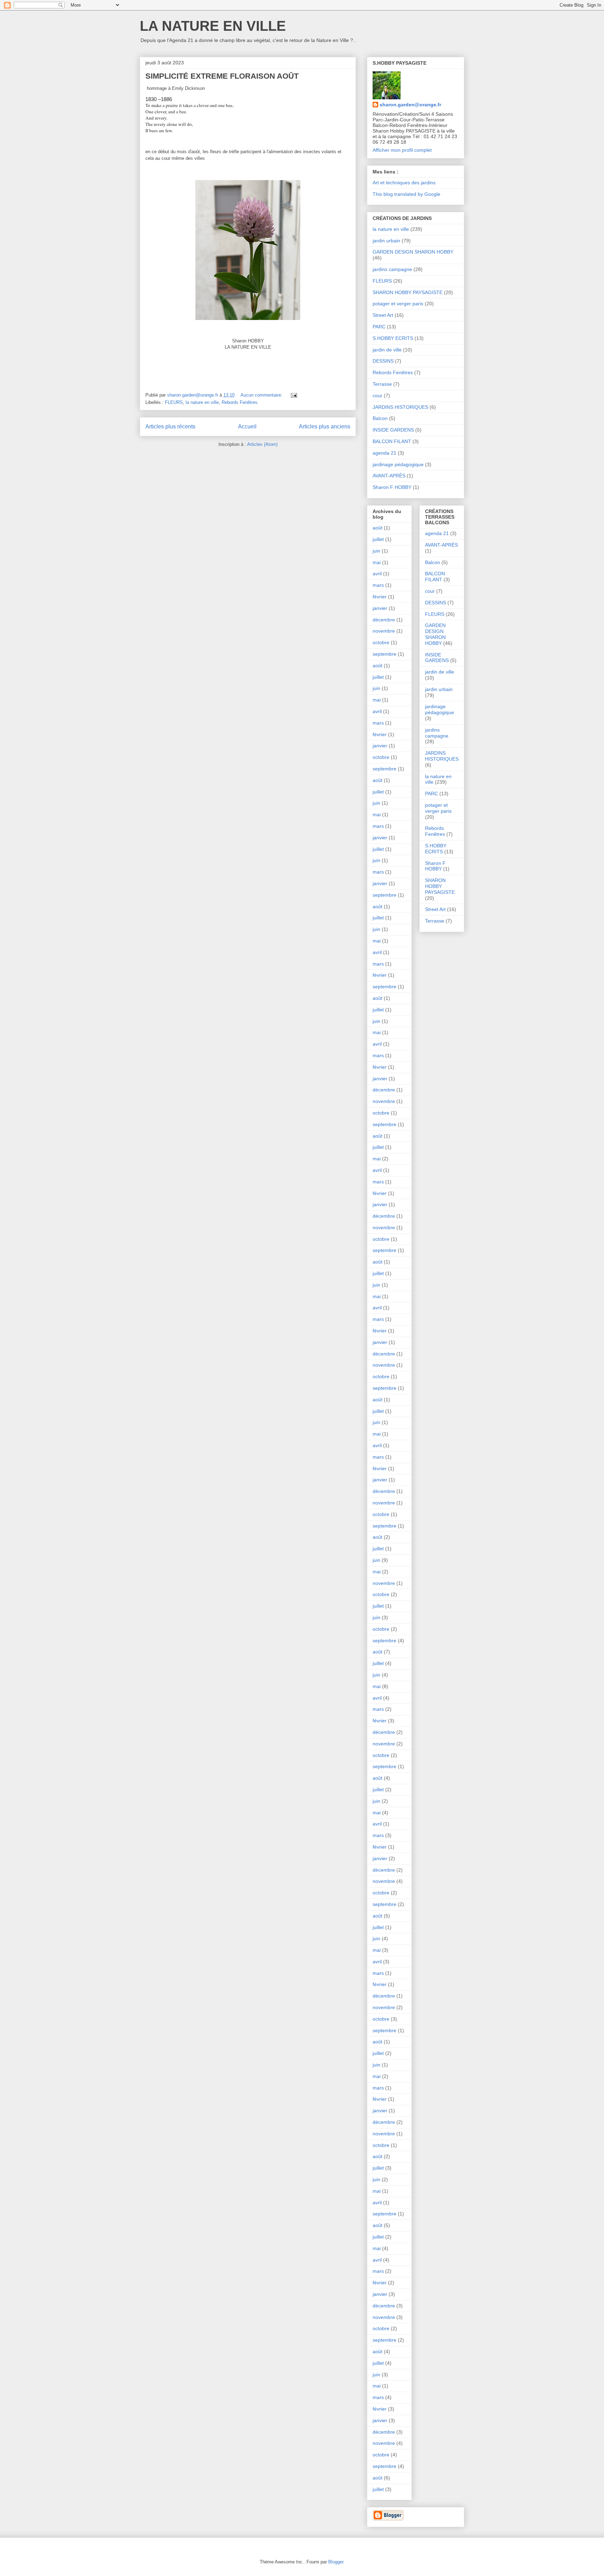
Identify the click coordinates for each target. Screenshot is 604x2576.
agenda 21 (384, 453)
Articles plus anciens (325, 426)
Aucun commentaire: (262, 395)
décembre (384, 620)
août (377, 528)
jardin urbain (386, 241)
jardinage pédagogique (398, 464)
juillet (378, 539)
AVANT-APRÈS (389, 476)
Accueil (247, 426)
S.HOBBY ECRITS (393, 338)
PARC (379, 327)
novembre (384, 631)
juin (376, 551)
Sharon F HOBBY (392, 487)
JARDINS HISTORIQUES (400, 407)
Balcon (380, 418)
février (380, 597)
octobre (381, 642)
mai (377, 562)
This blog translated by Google (407, 194)
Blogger (336, 2562)
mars (378, 585)
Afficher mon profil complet (402, 150)
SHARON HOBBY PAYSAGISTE (408, 292)
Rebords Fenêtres (240, 402)
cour (377, 396)
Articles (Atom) (262, 444)
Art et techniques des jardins (404, 183)
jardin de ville (387, 350)
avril (377, 574)
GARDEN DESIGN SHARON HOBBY (413, 252)
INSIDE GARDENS (393, 430)
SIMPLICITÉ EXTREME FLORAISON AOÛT (222, 76)
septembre (384, 654)
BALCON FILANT (392, 441)
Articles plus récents (170, 426)
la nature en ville (202, 402)
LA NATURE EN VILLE (213, 26)
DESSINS (383, 361)
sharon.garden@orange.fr (410, 105)
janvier (380, 608)
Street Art (383, 315)
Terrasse (382, 384)
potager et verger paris (398, 304)
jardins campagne (392, 269)
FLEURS (174, 402)
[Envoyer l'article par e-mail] (293, 395)
